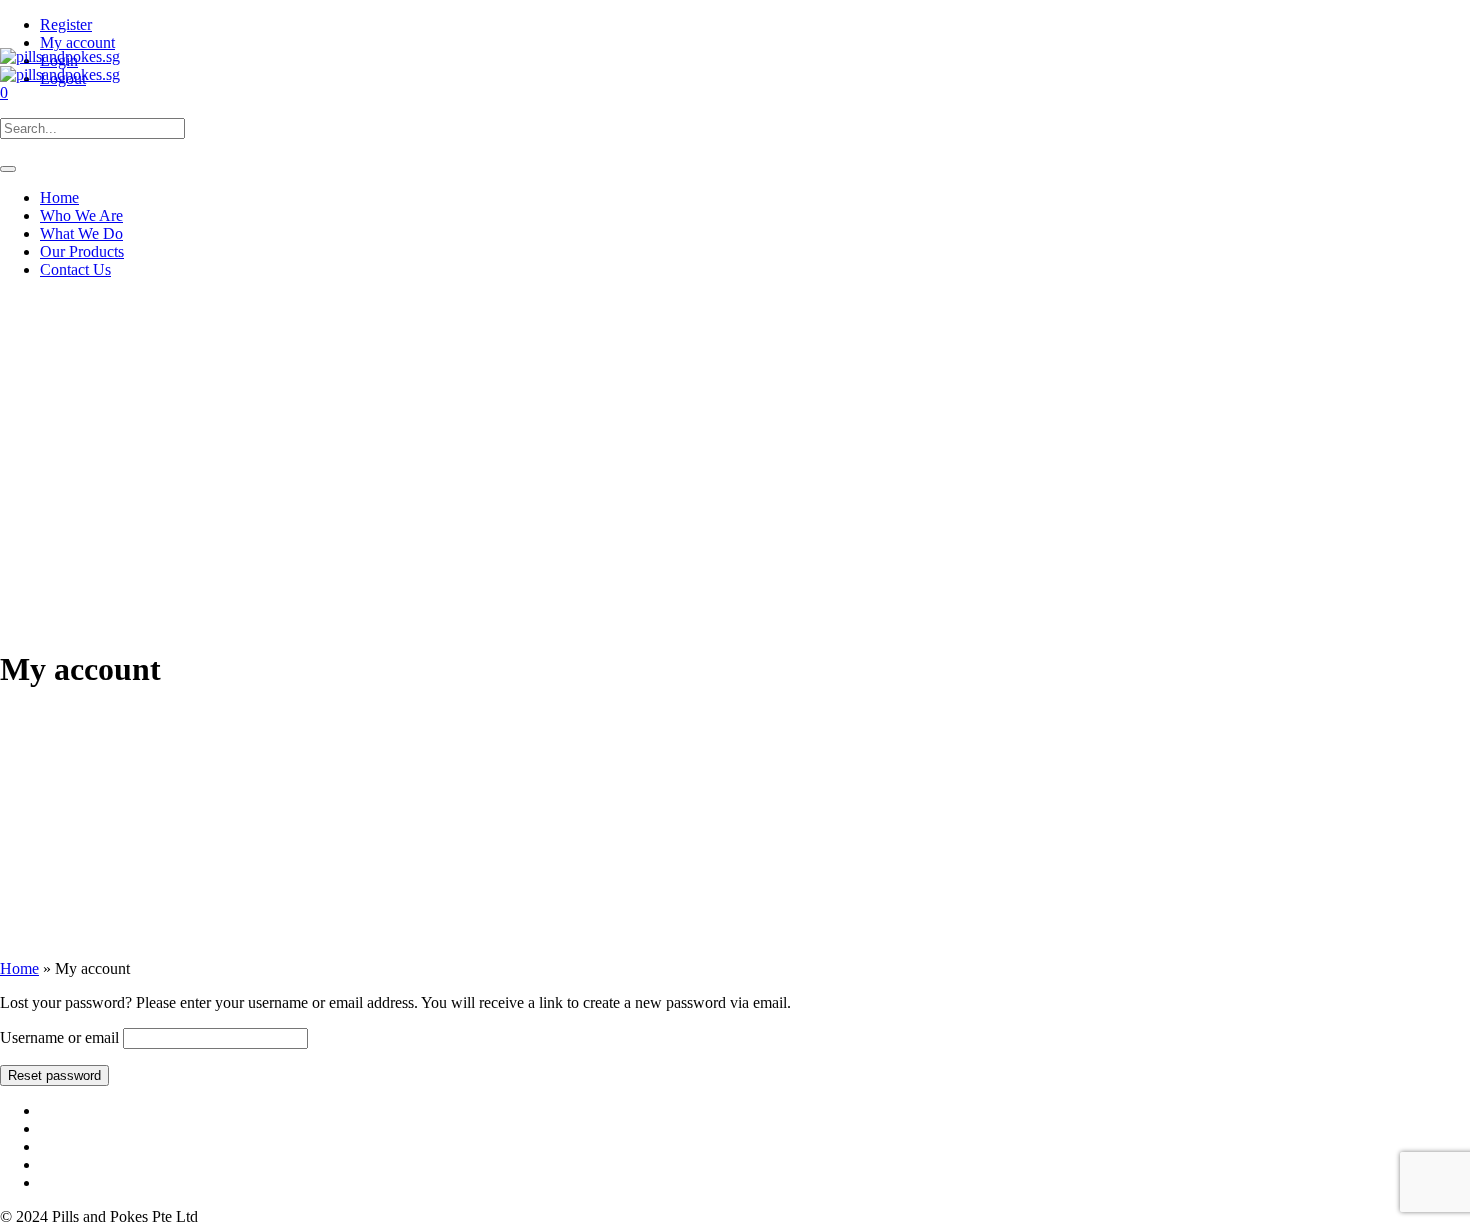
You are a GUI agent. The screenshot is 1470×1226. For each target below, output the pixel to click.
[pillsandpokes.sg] (60, 65)
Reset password (54, 1075)
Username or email (59, 1037)
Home (19, 968)
